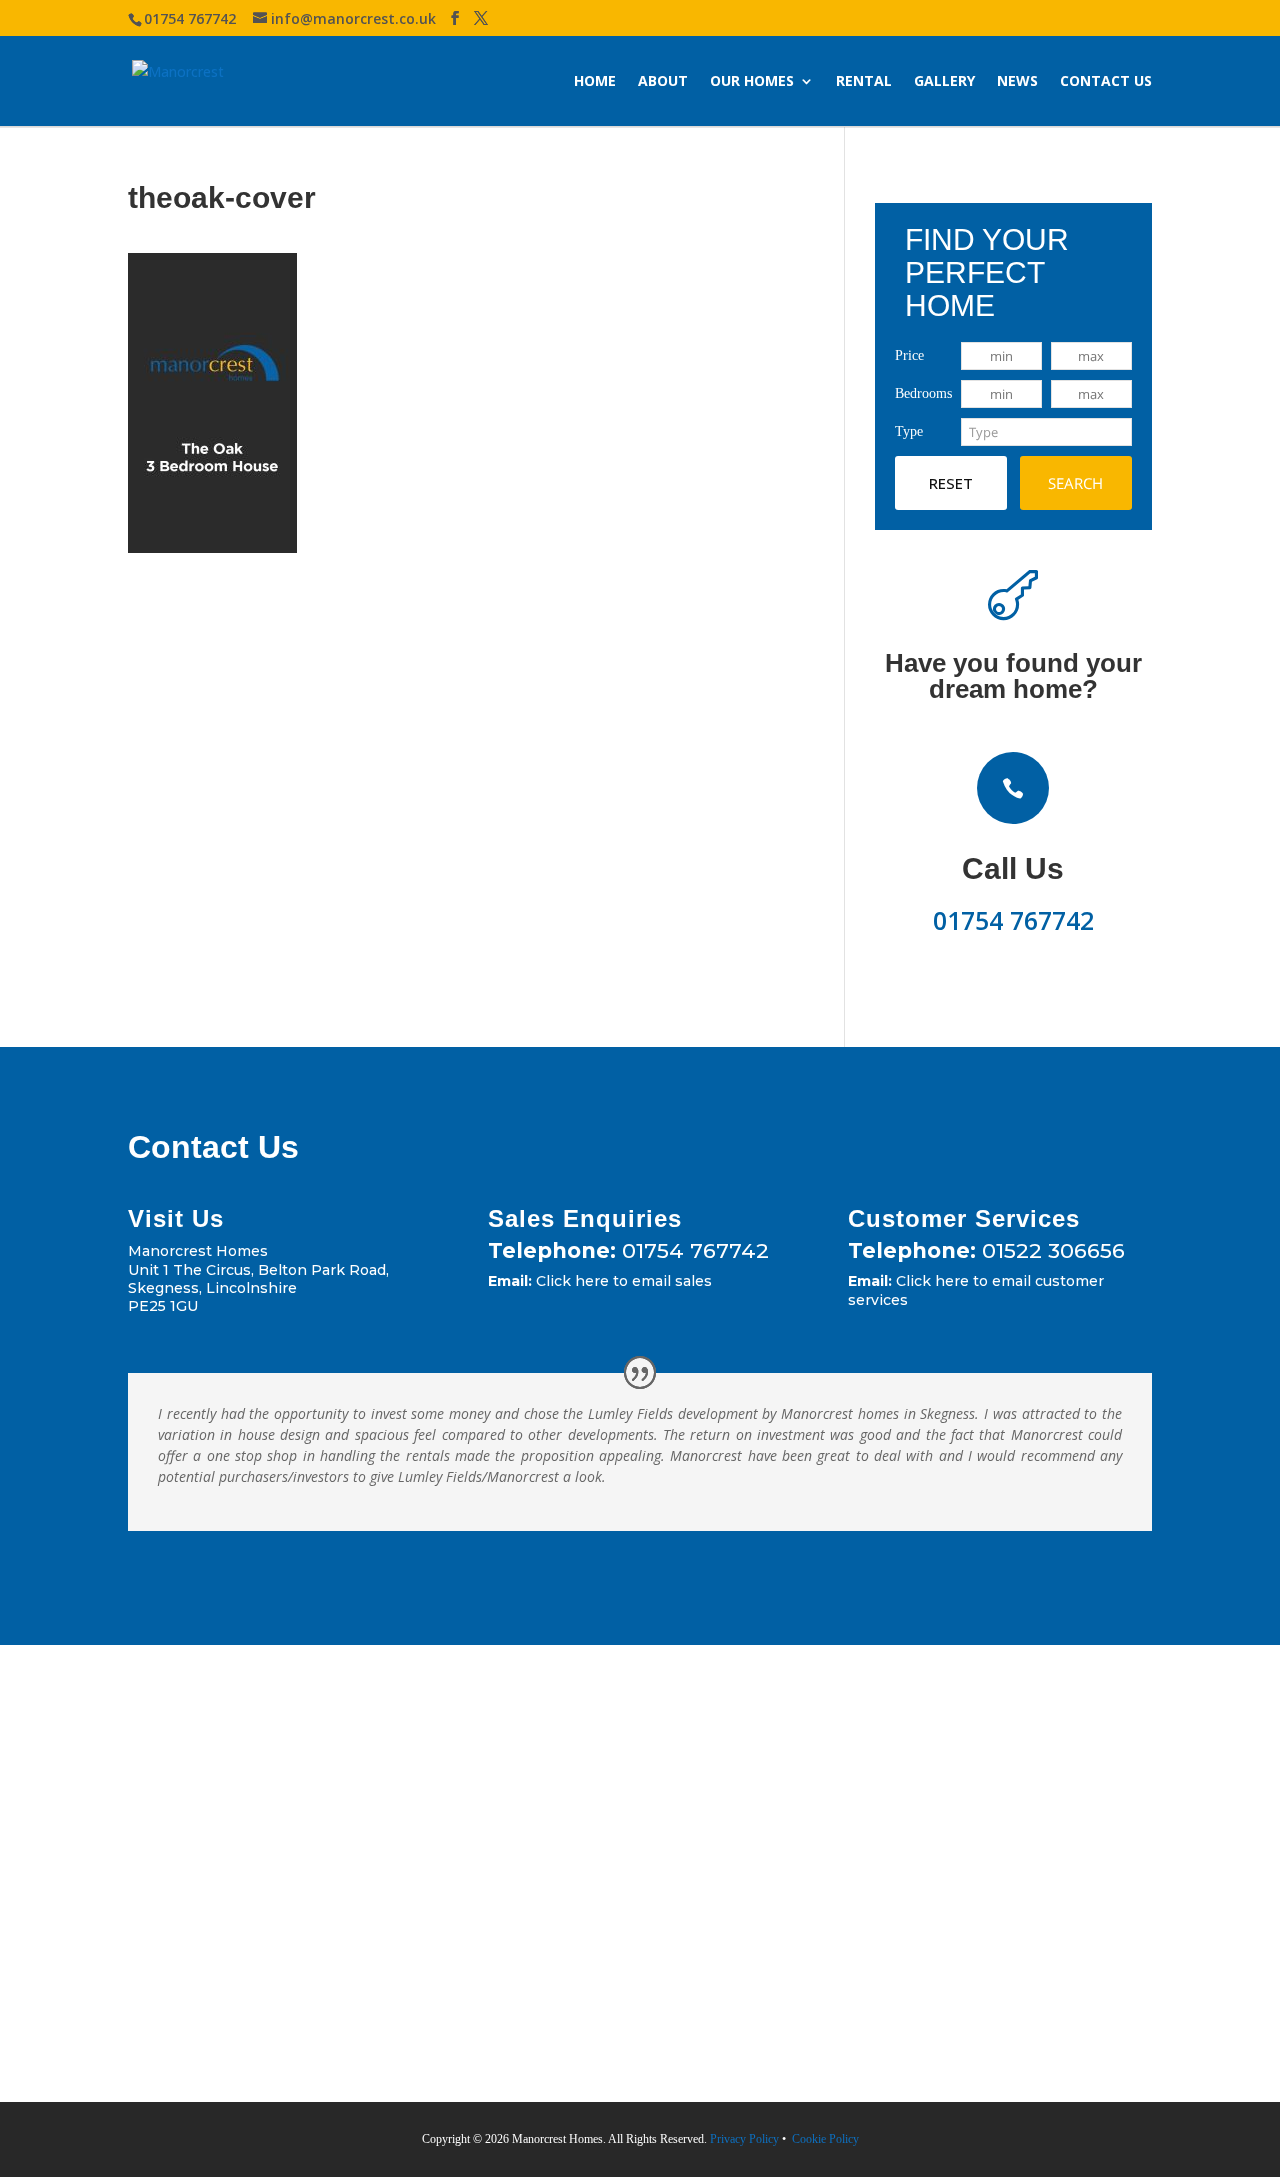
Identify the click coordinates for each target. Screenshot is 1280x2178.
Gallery (944, 80)
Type (909, 431)
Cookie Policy (824, 2139)
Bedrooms (923, 393)
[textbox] (1046, 432)
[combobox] (1046, 432)
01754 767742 (1013, 920)
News (1017, 80)
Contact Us (1106, 80)
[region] (260, 2021)
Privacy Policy (743, 2139)
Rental (864, 80)
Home (595, 80)
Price (909, 355)
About (663, 80)
